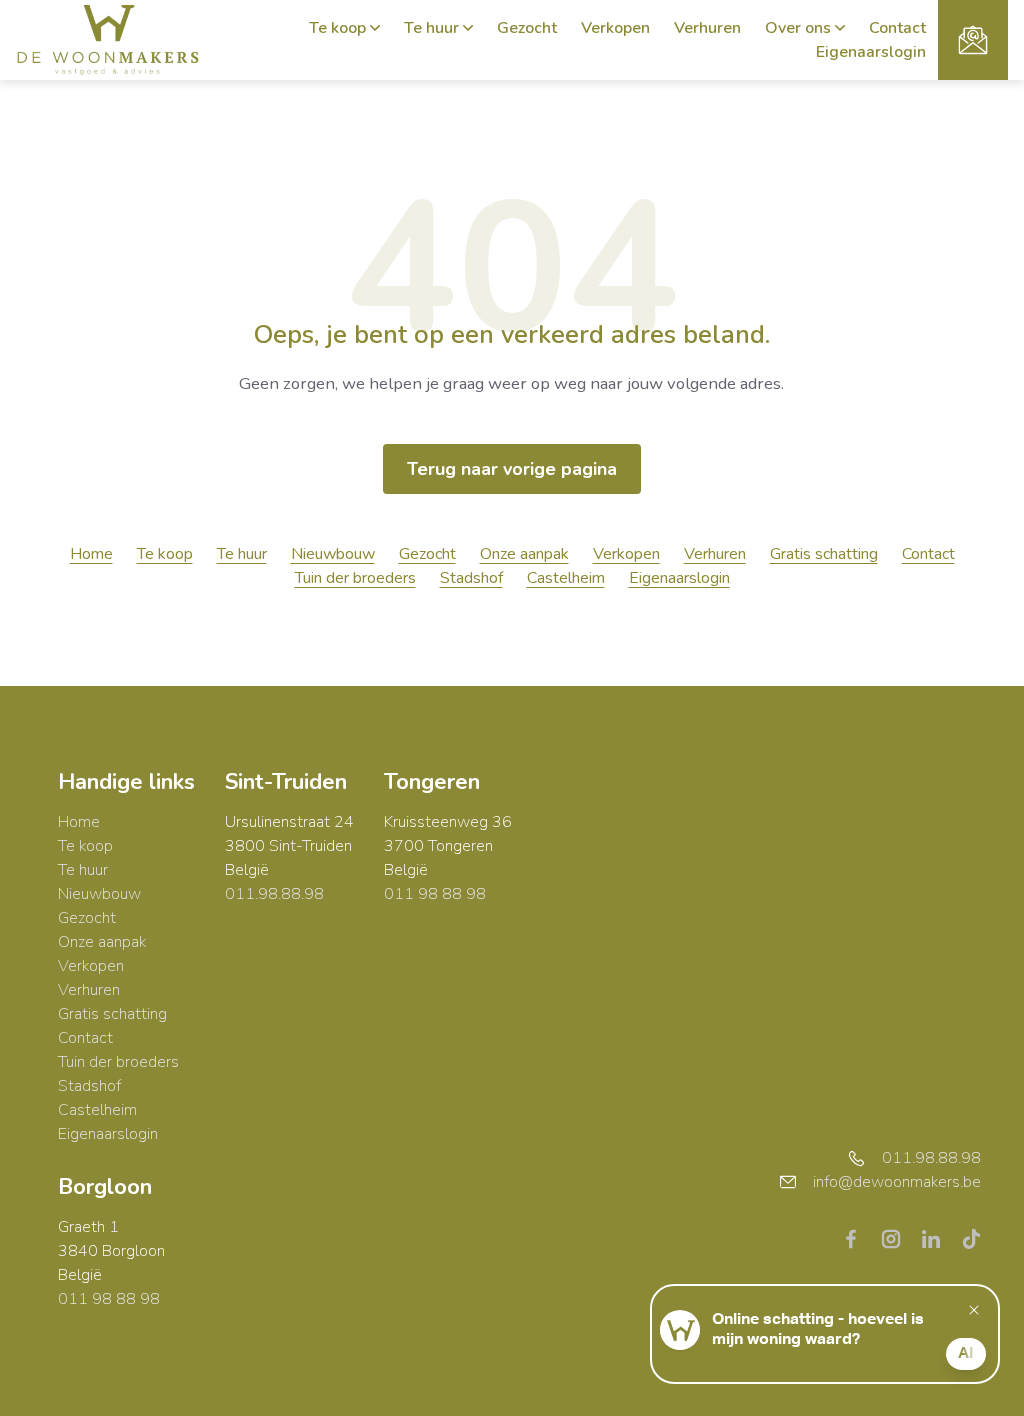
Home (91, 554)
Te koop (337, 28)
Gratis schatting (824, 554)
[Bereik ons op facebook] (859, 1238)
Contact (897, 28)
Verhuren (707, 28)
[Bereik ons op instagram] (899, 1238)
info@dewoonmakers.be (897, 1182)
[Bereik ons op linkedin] (939, 1238)
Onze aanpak (524, 554)
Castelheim (566, 578)
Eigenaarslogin (871, 52)
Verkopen (615, 28)
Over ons (798, 28)
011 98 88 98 (435, 894)
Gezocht (527, 28)
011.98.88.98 (274, 894)
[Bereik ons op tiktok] (971, 1238)
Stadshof (471, 578)
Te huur (431, 28)
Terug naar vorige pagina (512, 469)
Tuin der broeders (355, 578)
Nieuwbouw (333, 554)
